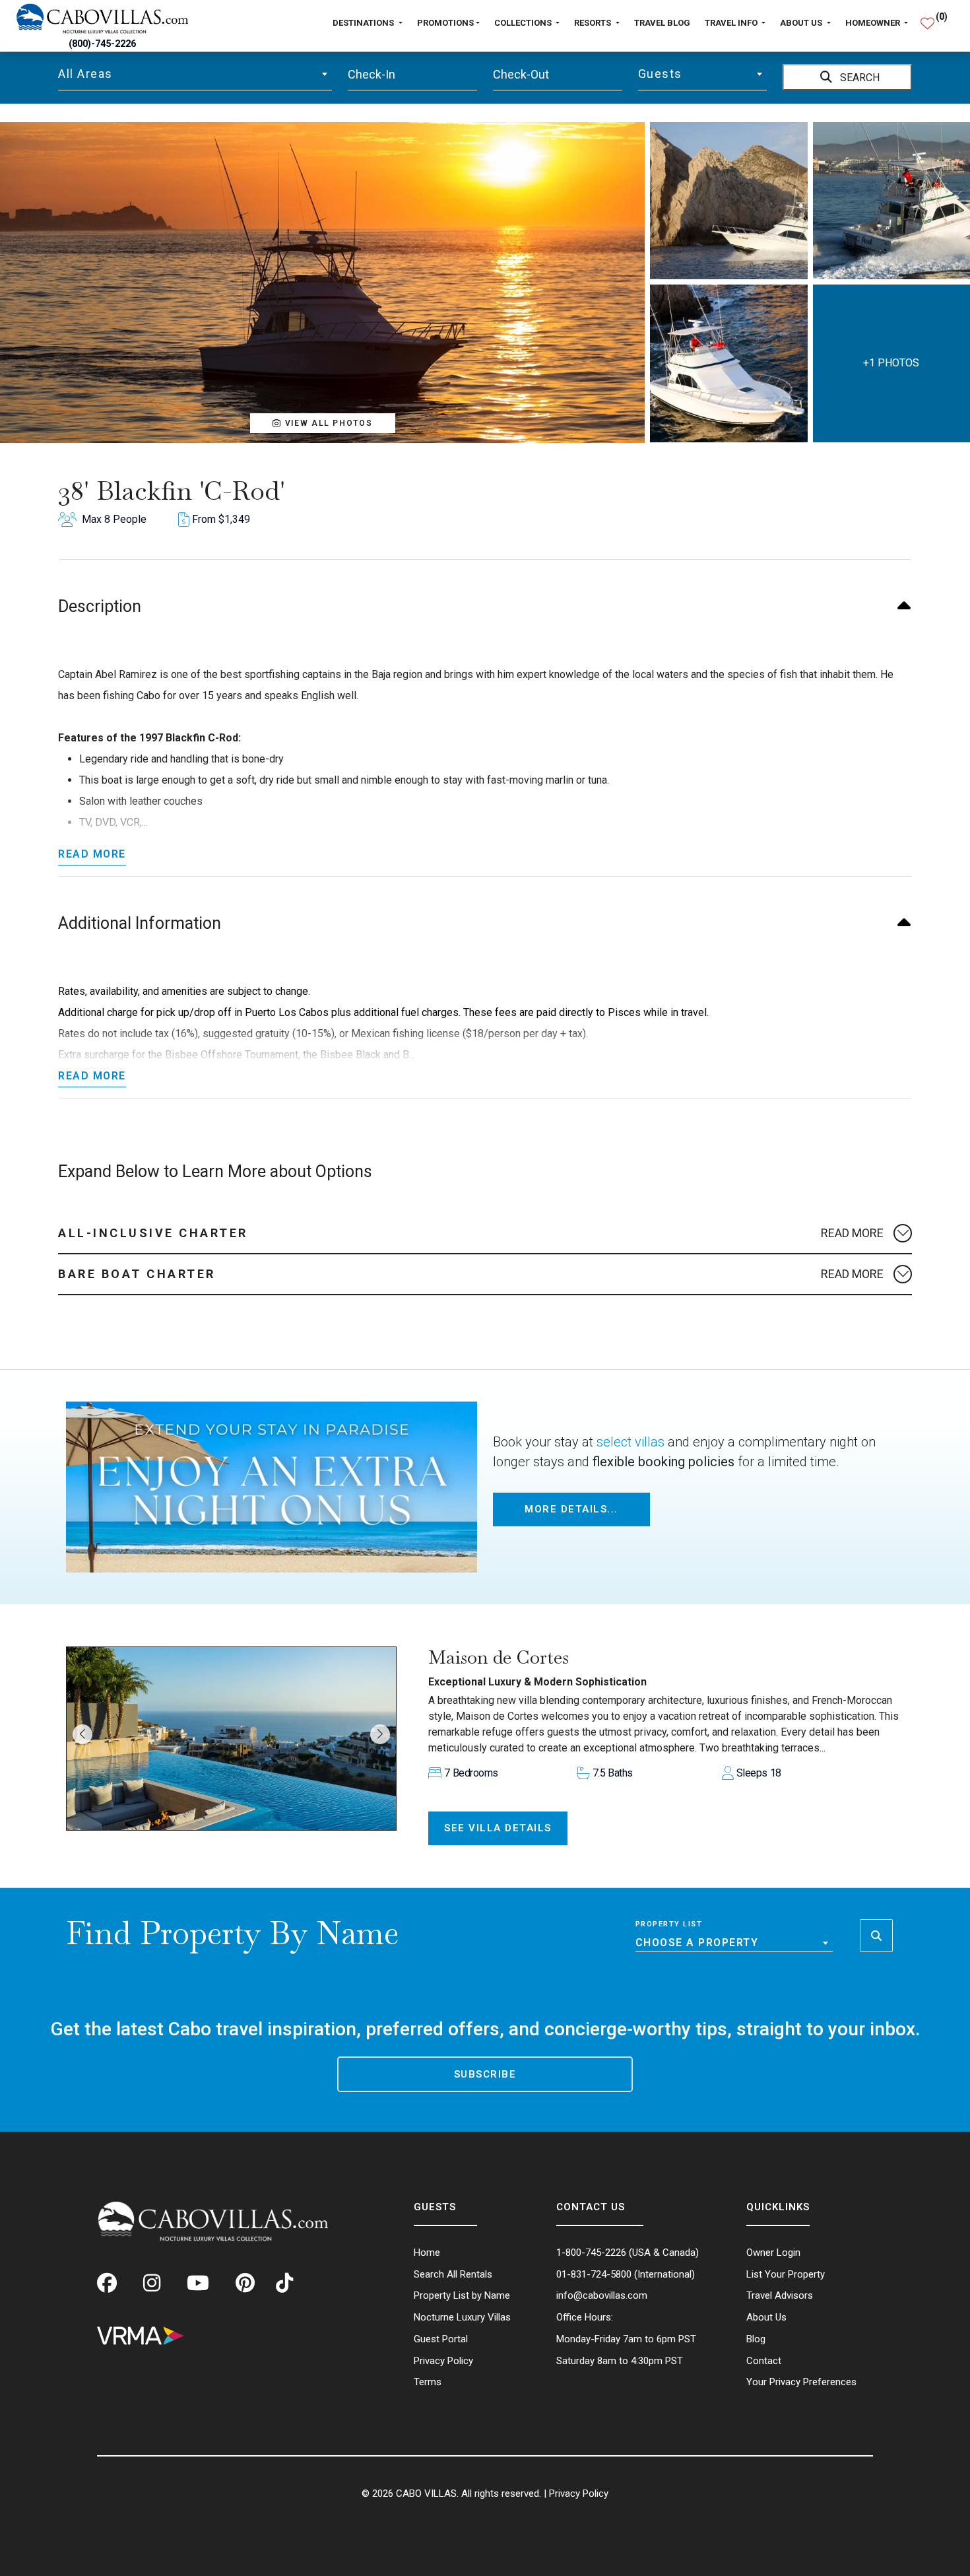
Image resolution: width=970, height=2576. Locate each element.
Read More (92, 854)
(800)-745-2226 (102, 44)
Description (100, 606)
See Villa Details (498, 1828)
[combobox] (195, 74)
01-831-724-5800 (594, 2274)
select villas (630, 1442)
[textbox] (195, 74)
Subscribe (485, 2074)
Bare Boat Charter (137, 1274)
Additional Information (140, 923)
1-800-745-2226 (591, 2253)
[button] (323, 423)
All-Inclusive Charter (153, 1233)
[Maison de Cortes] (231, 1739)
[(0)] (927, 18)
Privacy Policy (579, 2493)
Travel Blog (662, 23)
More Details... (571, 1509)
